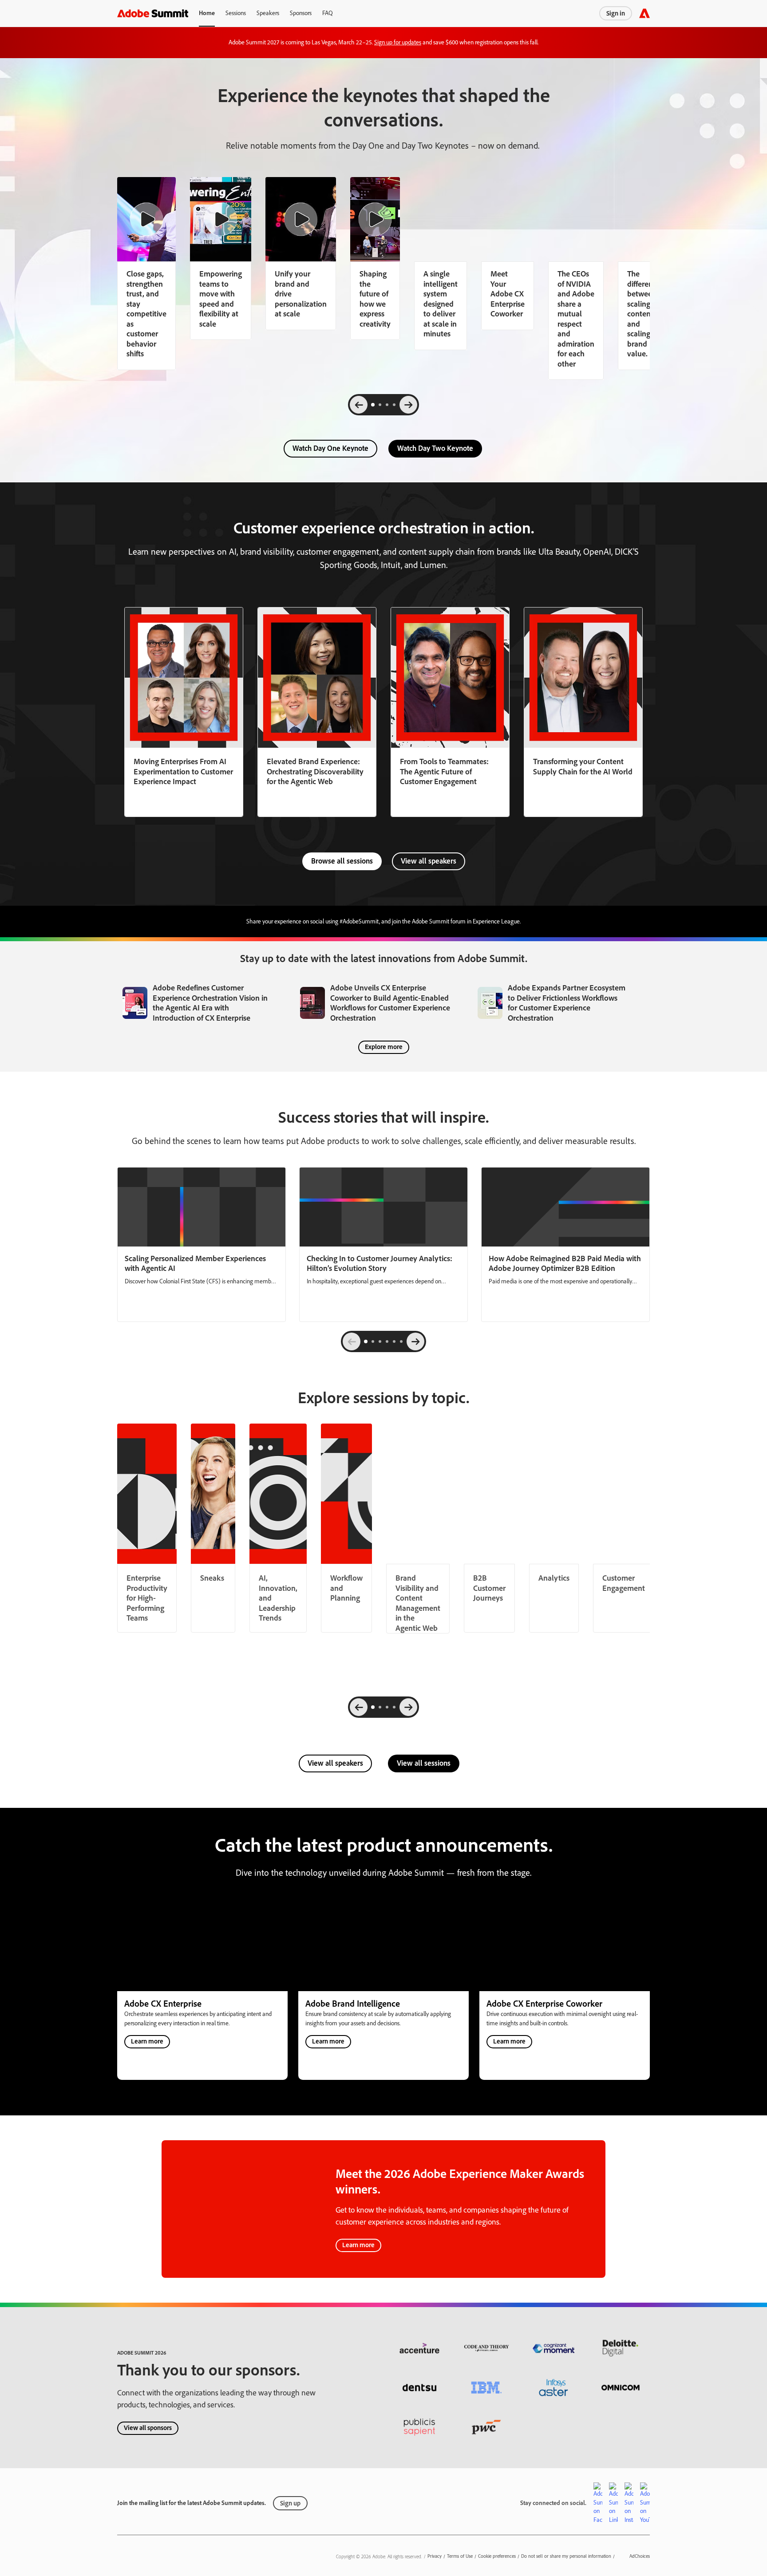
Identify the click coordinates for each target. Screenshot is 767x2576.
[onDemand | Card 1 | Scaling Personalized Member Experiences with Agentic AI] (202, 1245)
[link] (221, 258)
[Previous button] (352, 1341)
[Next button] (415, 1341)
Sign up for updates (398, 42)
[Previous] (359, 405)
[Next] (408, 405)
